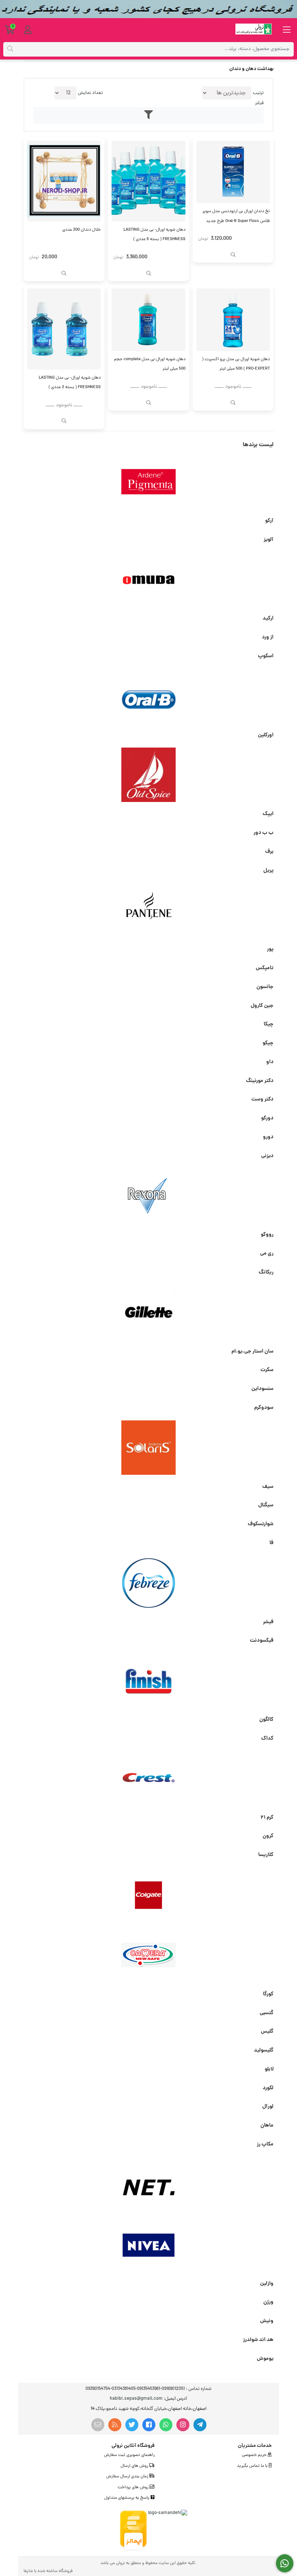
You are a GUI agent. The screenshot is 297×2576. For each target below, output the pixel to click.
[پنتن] (148, 910)
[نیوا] (148, 2244)
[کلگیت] (148, 1895)
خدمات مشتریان (255, 2446)
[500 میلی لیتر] (148, 320)
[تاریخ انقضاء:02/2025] (233, 320)
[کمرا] (148, 1955)
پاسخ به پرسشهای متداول (127, 2498)
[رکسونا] (148, 1196)
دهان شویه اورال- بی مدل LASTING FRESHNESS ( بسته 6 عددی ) (154, 235)
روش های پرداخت (134, 2487)
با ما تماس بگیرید (253, 2466)
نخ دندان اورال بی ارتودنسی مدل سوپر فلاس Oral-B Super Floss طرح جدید (236, 216)
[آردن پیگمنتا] (148, 482)
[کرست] (148, 1778)
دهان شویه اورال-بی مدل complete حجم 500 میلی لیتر (150, 364)
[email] (98, 2425)
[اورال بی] (148, 696)
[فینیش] (148, 1680)
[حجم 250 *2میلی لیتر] (64, 329)
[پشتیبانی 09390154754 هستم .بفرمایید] (285, 2563)
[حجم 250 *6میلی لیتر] (148, 181)
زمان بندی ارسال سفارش (128, 2477)
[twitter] (132, 2425)
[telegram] (200, 2425)
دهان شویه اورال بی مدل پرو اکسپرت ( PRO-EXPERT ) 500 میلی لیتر (236, 364)
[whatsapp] (166, 2425)
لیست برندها (258, 445)
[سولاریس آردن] (148, 1448)
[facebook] (149, 2425)
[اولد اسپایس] (148, 775)
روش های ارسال (135, 2466)
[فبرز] (148, 1583)
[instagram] (183, 2425)
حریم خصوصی (255, 2455)
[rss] (115, 2425)
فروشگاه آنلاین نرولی (133, 2446)
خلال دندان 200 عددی (81, 230)
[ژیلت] (148, 1312)
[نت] (148, 2184)
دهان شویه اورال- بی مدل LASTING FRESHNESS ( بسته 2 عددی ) (70, 383)
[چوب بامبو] (64, 181)
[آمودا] (148, 579)
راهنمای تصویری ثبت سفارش (129, 2455)
